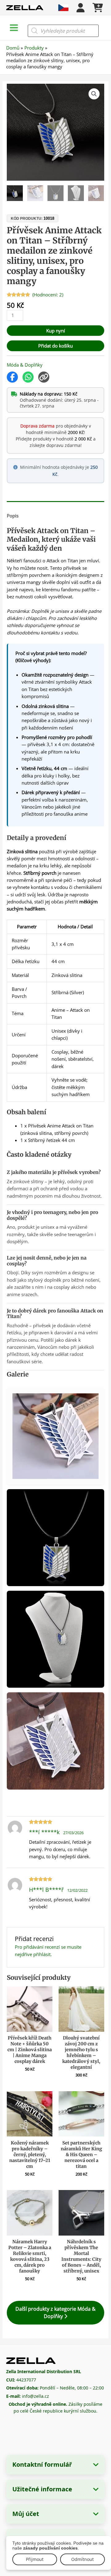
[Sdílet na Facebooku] (12, 377)
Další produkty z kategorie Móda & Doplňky (55, 2312)
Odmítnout (82, 2559)
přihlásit (42, 1954)
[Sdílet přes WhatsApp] (28, 377)
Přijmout (35, 2559)
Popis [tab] (13, 516)
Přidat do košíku (55, 346)
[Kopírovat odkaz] (44, 377)
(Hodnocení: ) (48, 295)
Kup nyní (56, 331)
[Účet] (80, 8)
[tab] (55, 503)
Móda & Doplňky (25, 365)
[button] (94, 94)
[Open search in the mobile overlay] (63, 31)
